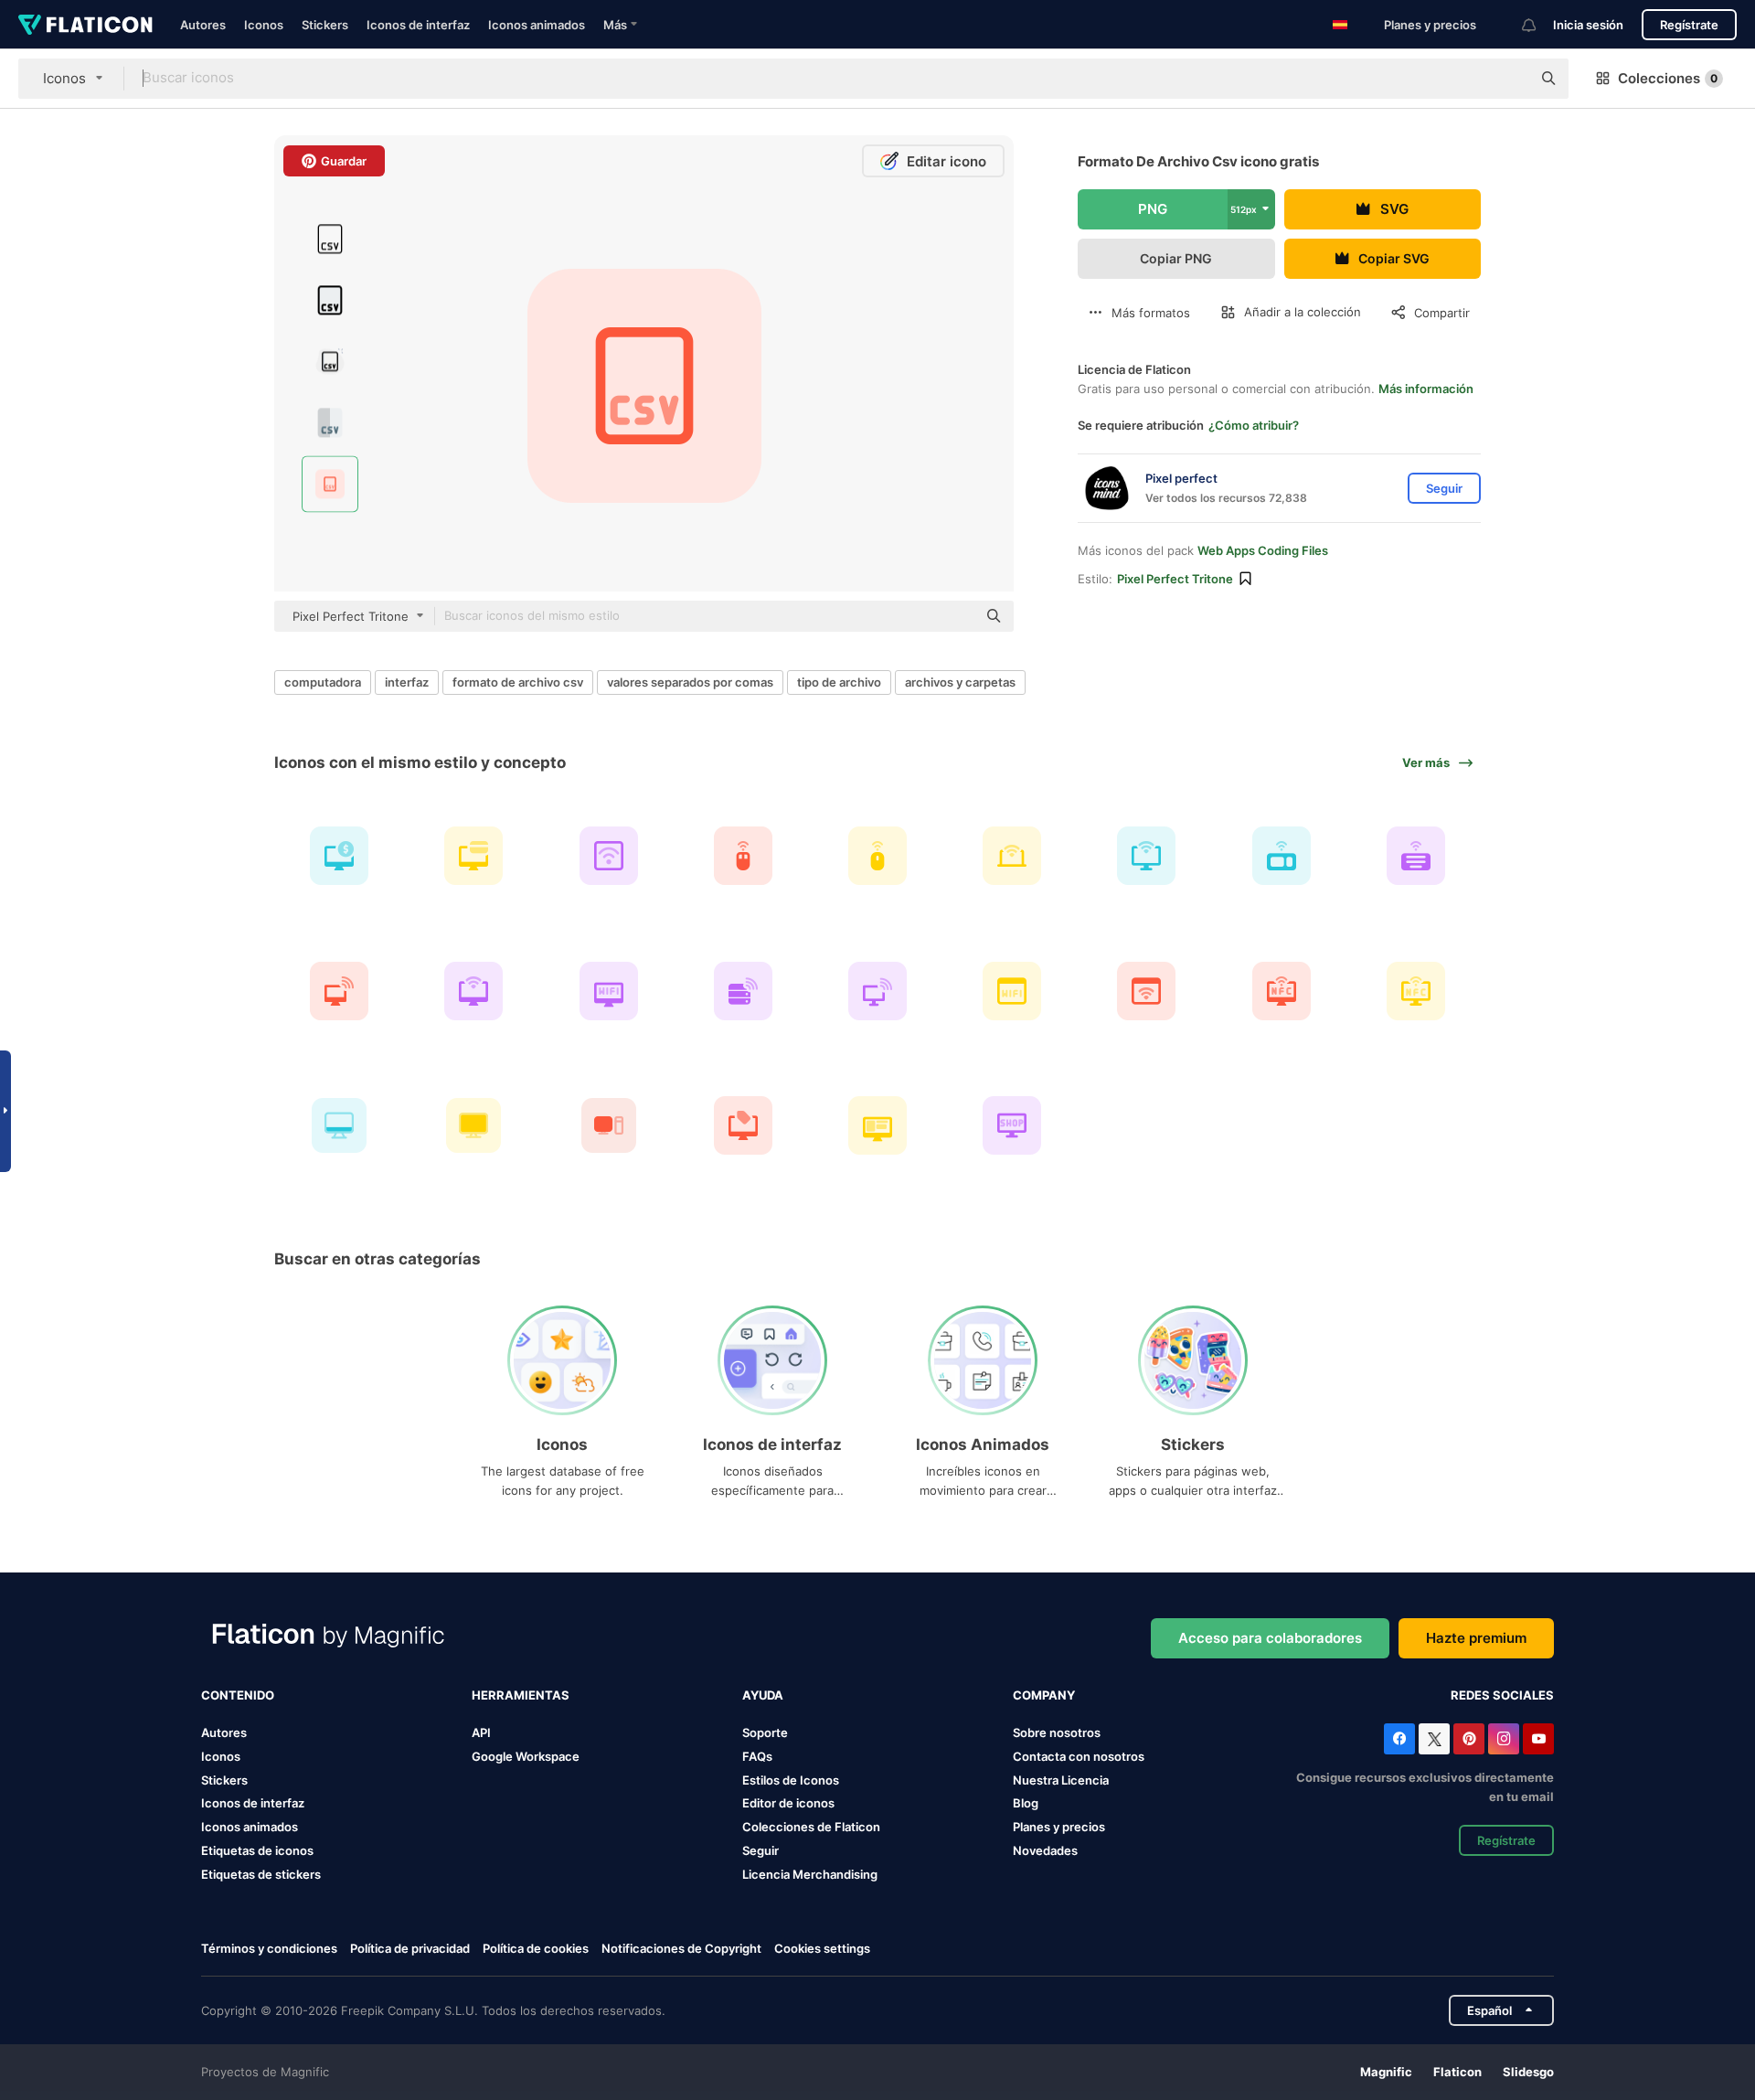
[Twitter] (1434, 1739)
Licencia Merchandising (810, 1874)
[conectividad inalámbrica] (608, 856)
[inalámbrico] (1416, 990)
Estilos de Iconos (791, 1780)
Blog (1026, 1803)
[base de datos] (743, 990)
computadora (323, 682)
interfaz (407, 682)
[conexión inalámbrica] (339, 990)
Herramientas (521, 1695)
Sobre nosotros (1057, 1732)
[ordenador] (1282, 990)
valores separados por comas (690, 682)
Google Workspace (526, 1756)
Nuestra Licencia (1061, 1780)
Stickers (325, 25)
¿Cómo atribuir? (1254, 425)
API (481, 1732)
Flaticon (1457, 2072)
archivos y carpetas (960, 682)
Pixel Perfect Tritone (1175, 579)
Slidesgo (1528, 2072)
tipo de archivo (839, 682)
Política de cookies (536, 1948)
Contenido (238, 1695)
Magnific (1386, 2072)
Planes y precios (1430, 25)
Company (1044, 1695)
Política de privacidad (410, 1948)
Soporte (765, 1732)
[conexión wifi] (1146, 856)
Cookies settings (822, 1949)
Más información (1426, 389)
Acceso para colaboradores (1270, 1638)
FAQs (757, 1756)
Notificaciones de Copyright (681, 1948)
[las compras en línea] (743, 1125)
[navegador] (1012, 990)
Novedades (1045, 1850)
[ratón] (743, 856)
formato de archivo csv (518, 682)
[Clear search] (1508, 79)
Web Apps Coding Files (1263, 550)
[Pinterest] (1469, 1739)
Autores (203, 25)
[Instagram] (1504, 1739)
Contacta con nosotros (1079, 1756)
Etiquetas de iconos (257, 1850)
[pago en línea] (339, 856)
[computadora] (877, 990)
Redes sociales (1502, 1695)
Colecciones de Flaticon (811, 1827)
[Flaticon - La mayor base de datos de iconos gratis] (85, 25)
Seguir (760, 1850)
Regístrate (1689, 25)
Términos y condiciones (269, 1948)
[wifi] (1012, 856)
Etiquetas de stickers (261, 1874)
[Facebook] (1399, 1739)
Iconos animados (537, 25)
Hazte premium (1476, 1638)
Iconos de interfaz (418, 25)
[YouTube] (1538, 1739)
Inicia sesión (1588, 25)
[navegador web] (1146, 990)
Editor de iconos (788, 1803)
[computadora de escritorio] (608, 990)
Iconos (264, 25)
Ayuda (763, 1695)
